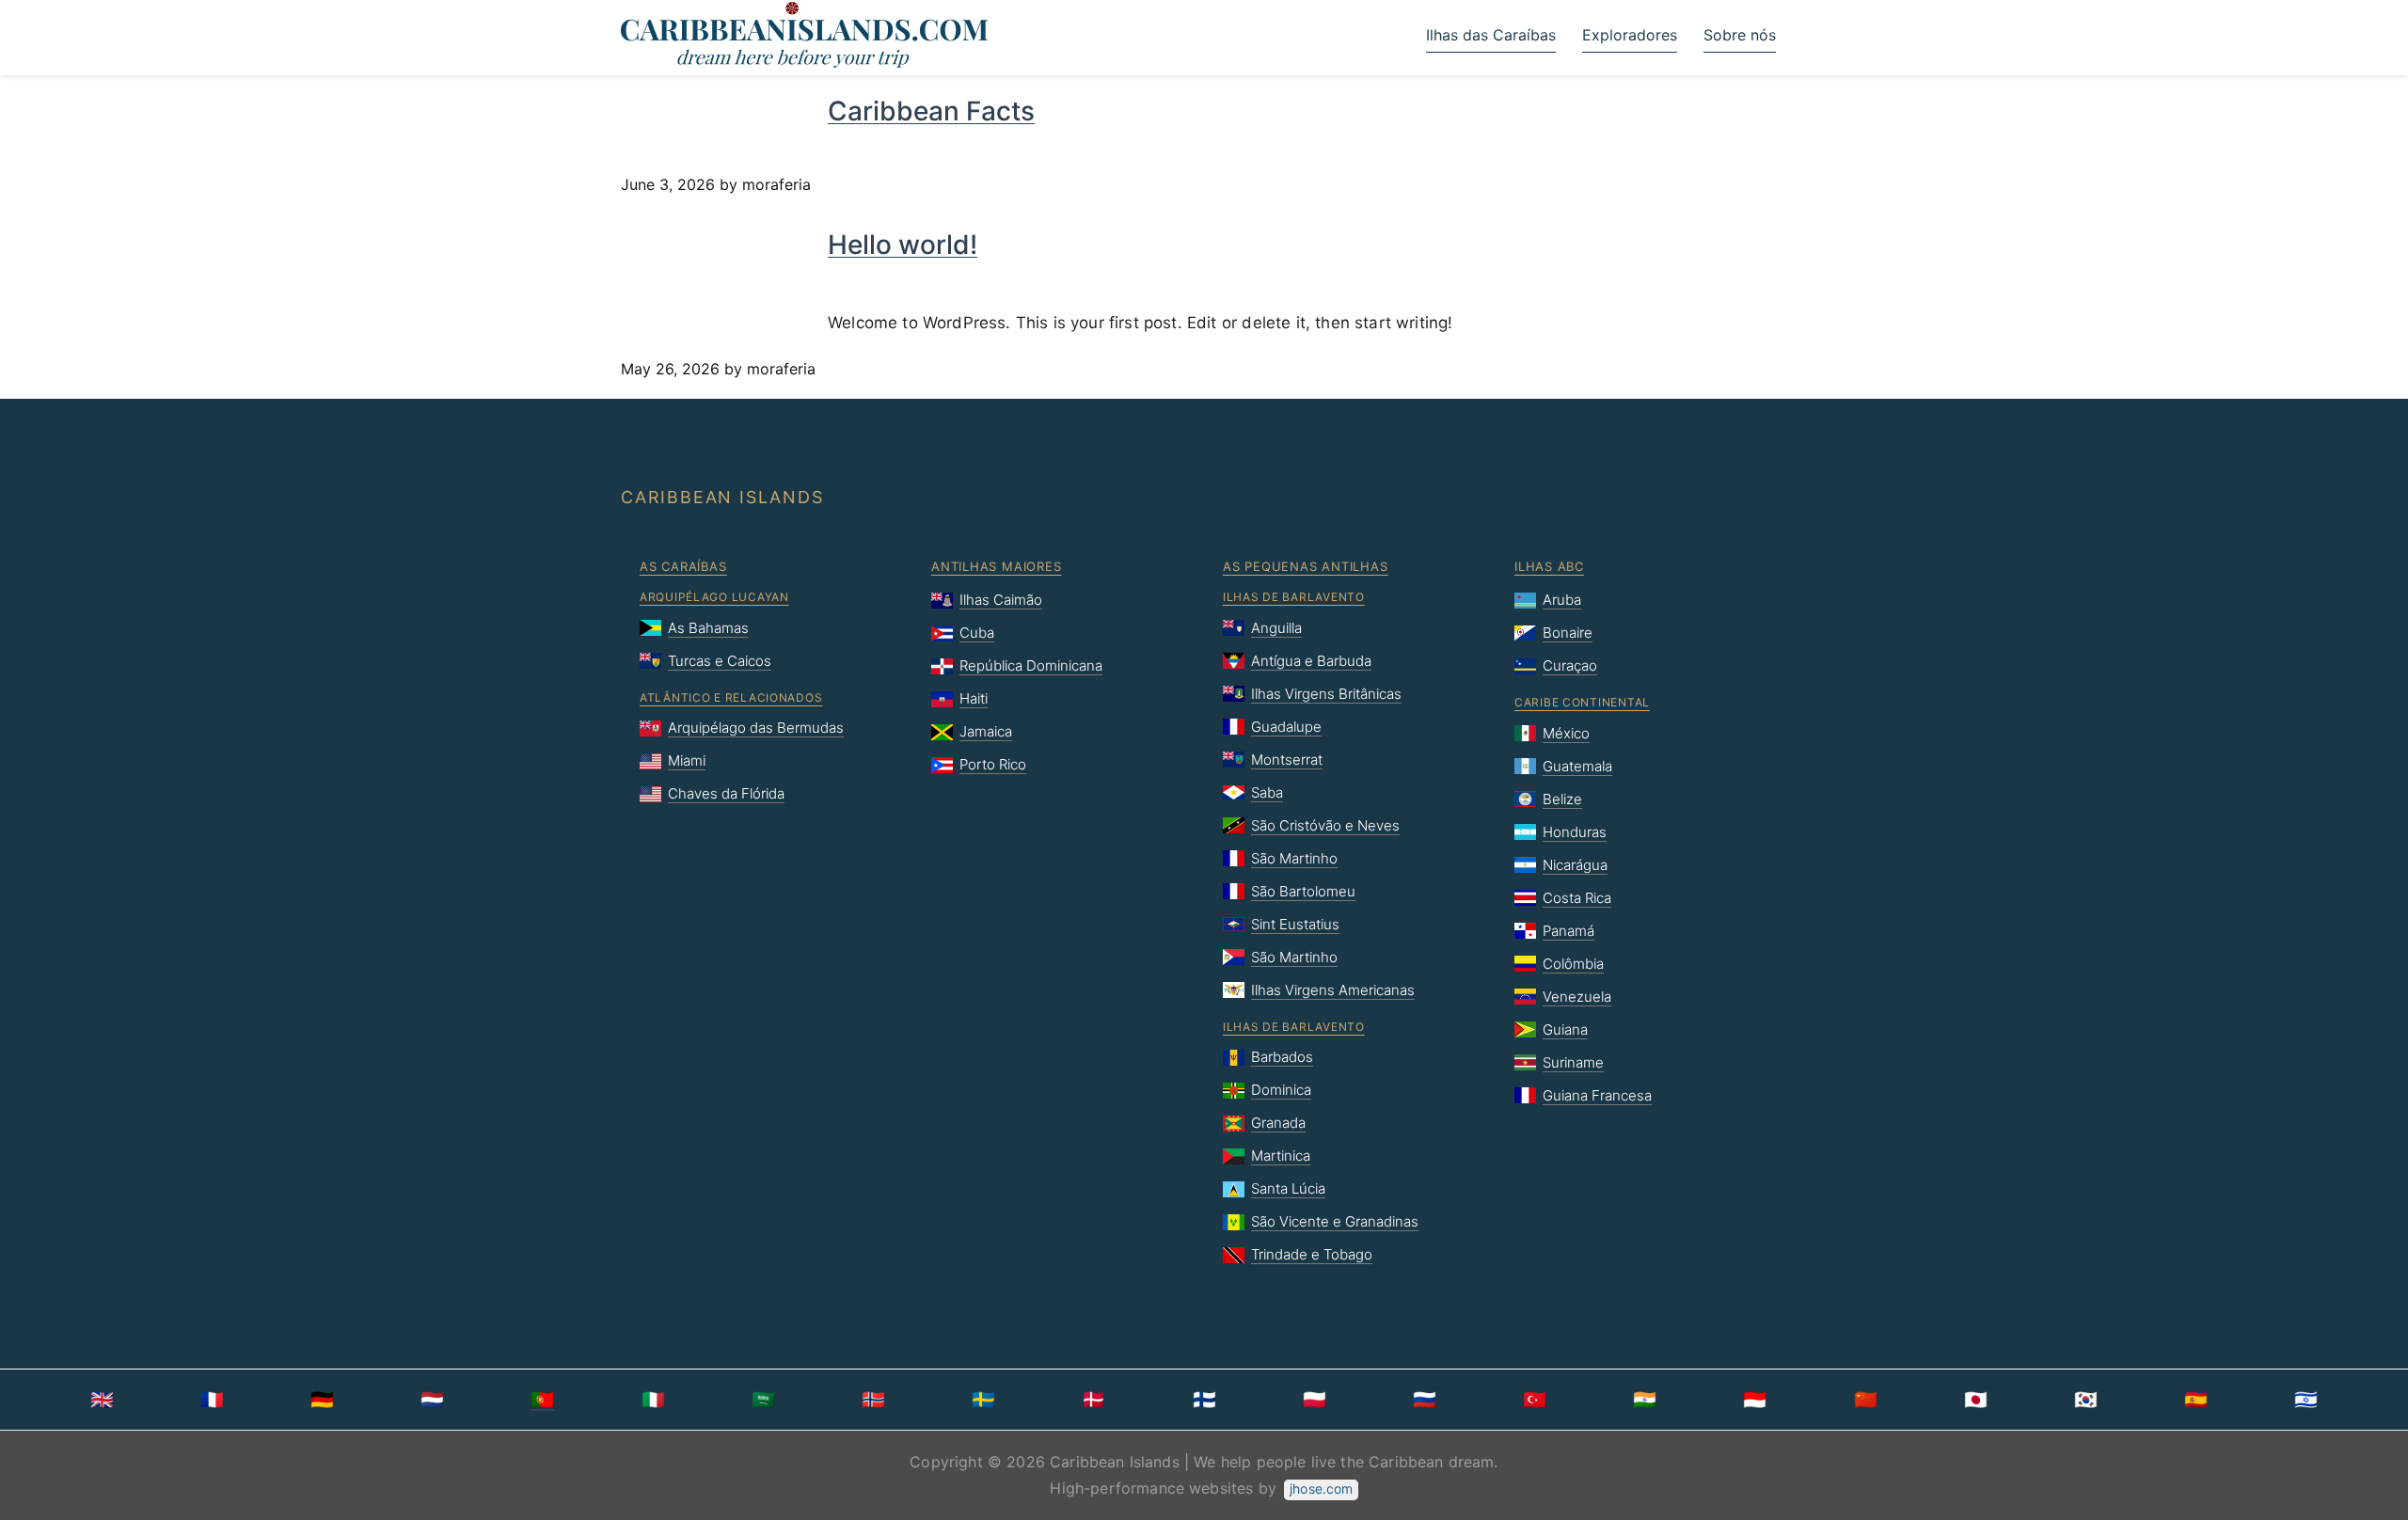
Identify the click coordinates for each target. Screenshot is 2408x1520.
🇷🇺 (1425, 1400)
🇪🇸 (2196, 1400)
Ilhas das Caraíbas (1491, 35)
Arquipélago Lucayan (714, 597)
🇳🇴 (873, 1400)
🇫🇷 (212, 1400)
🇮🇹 (653, 1400)
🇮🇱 (2306, 1400)
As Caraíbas (683, 566)
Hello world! (903, 245)
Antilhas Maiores (996, 566)
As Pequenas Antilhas (1306, 566)
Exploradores (1630, 35)
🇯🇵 (1976, 1400)
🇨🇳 (1866, 1400)
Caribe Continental (1582, 702)
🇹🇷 (1535, 1400)
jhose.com (1321, 1488)
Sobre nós (1740, 35)
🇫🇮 (1204, 1400)
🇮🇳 (1645, 1400)
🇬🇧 (102, 1400)
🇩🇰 (1093, 1400)
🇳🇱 (432, 1400)
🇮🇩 (1755, 1400)
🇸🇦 (763, 1400)
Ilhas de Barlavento (1294, 597)
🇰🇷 (2086, 1400)
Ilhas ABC (1549, 566)
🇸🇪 (983, 1400)
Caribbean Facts (931, 111)
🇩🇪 (322, 1400)
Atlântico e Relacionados (731, 697)
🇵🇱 (1315, 1400)
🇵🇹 (542, 1400)
